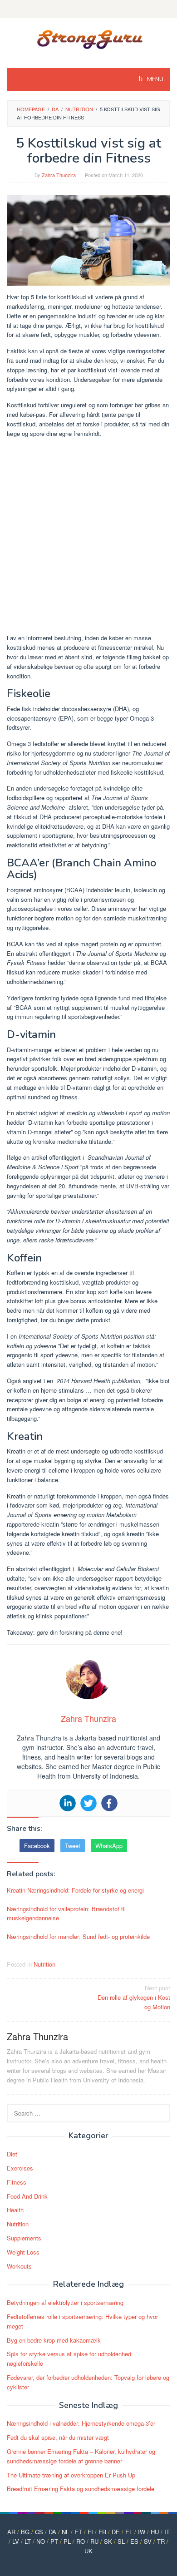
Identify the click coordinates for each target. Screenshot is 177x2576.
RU (94, 2541)
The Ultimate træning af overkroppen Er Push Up (71, 2475)
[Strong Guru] (89, 37)
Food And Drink (27, 2196)
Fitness (17, 2182)
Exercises (20, 2168)
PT (54, 2541)
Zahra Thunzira (37, 2036)
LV (16, 2541)
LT (28, 2541)
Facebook (37, 1846)
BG (25, 2532)
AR (11, 2532)
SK (108, 2541)
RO (81, 2541)
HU (155, 2532)
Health (15, 2210)
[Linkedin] (68, 1803)
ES (134, 2541)
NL (65, 2532)
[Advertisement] (88, 537)
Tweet (73, 1846)
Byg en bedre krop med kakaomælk (54, 2340)
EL (129, 2532)
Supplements (24, 2238)
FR (102, 2532)
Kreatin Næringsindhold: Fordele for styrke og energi (75, 1890)
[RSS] (88, 9)
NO (41, 2541)
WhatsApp (109, 1846)
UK (88, 2551)
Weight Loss (23, 2252)
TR (161, 2541)
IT (167, 2532)
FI (90, 2532)
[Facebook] (109, 1803)
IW (142, 2532)
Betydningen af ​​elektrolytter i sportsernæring (65, 2302)
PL (67, 2541)
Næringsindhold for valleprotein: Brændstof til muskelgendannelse (66, 1913)
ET (78, 2532)
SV (148, 2541)
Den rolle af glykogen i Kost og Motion (134, 1997)
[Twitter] (88, 1803)
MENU (155, 79)
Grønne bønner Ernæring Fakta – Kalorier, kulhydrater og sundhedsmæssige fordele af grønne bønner (81, 2456)
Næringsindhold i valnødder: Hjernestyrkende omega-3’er (81, 2423)
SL (121, 2541)
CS (39, 2532)
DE (116, 2532)
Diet (12, 2154)
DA (52, 2532)
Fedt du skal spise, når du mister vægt (58, 2437)
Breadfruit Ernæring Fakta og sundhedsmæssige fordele (81, 2489)
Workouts (19, 2266)
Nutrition (44, 1964)
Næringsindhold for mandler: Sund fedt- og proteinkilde (78, 1936)
